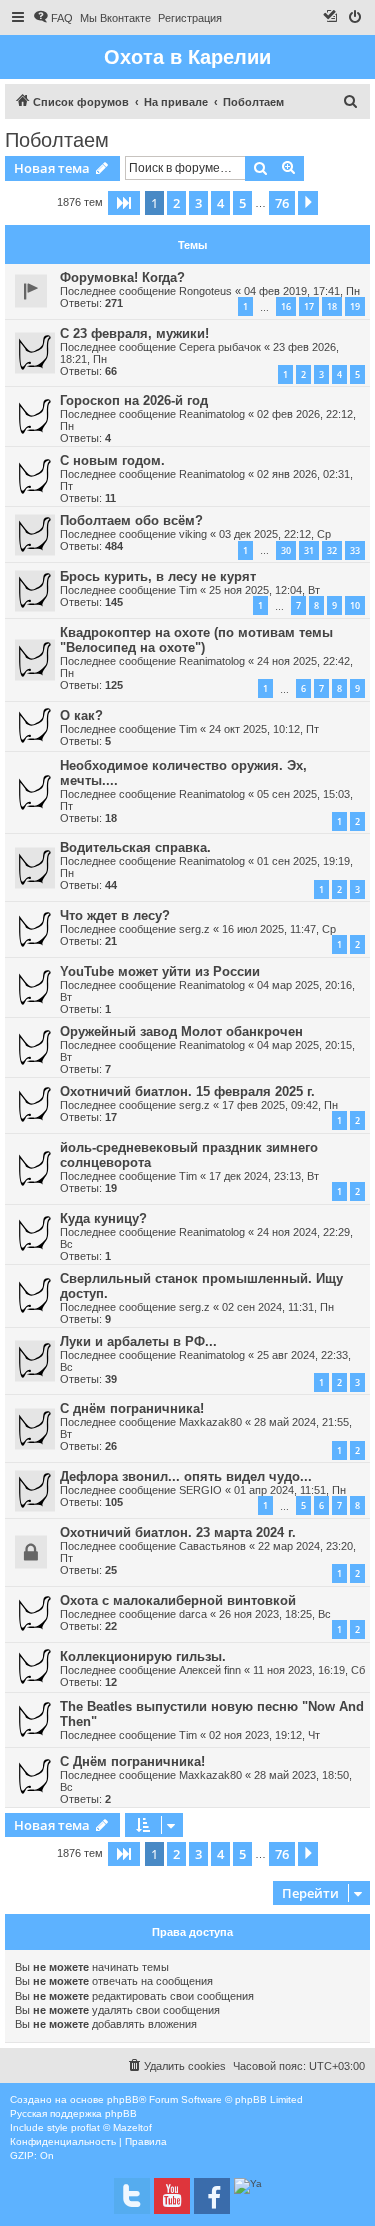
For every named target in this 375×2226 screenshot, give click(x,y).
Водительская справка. (135, 847)
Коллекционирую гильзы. (143, 1656)
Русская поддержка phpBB (73, 2113)
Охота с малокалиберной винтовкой (178, 1600)
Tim (188, 590)
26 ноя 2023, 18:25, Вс (275, 1614)
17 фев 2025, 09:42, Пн (280, 1105)
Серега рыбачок (220, 347)
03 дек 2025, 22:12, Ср (275, 534)
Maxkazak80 (210, 1422)
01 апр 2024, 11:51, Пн (290, 1490)
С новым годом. (112, 460)
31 (309, 550)
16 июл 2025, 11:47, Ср (279, 929)
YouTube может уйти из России (160, 971)
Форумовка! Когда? (122, 277)
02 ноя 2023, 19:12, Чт (264, 1735)
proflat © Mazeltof (111, 2127)
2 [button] (176, 203)
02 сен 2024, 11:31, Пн (278, 1307)
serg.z (194, 929)
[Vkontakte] (132, 2196)
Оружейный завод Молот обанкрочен (181, 1031)
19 (355, 306)
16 (286, 306)
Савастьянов (212, 1546)
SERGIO (200, 1490)
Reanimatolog (212, 414)
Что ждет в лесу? (115, 915)
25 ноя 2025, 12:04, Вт (264, 590)
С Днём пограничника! (132, 1761)
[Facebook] (212, 2196)
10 (355, 605)
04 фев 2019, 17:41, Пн (302, 291)
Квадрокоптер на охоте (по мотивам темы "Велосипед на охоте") (196, 640)
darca (193, 1614)
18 (332, 306)
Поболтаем (57, 140)
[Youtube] (172, 2196)
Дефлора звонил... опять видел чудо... (186, 1476)
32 (332, 550)
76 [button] (282, 203)
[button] (124, 203)
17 (309, 306)
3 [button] (198, 203)
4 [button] (220, 203)
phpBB (123, 2099)
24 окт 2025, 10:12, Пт (264, 729)
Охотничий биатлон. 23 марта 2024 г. (178, 1532)
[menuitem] (53, 18)
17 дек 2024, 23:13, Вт (264, 1176)
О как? (81, 715)
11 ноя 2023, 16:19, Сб (309, 1670)
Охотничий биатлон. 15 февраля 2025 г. (187, 1091)
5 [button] (242, 203)
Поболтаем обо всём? (131, 520)
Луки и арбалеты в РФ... (138, 1341)
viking (193, 534)
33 (355, 550)
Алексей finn (210, 1670)
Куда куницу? (103, 1218)
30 (286, 550)
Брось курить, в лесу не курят (158, 576)
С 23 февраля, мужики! (134, 333)
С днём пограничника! (132, 1408)
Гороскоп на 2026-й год (134, 400)
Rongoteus (205, 291)
